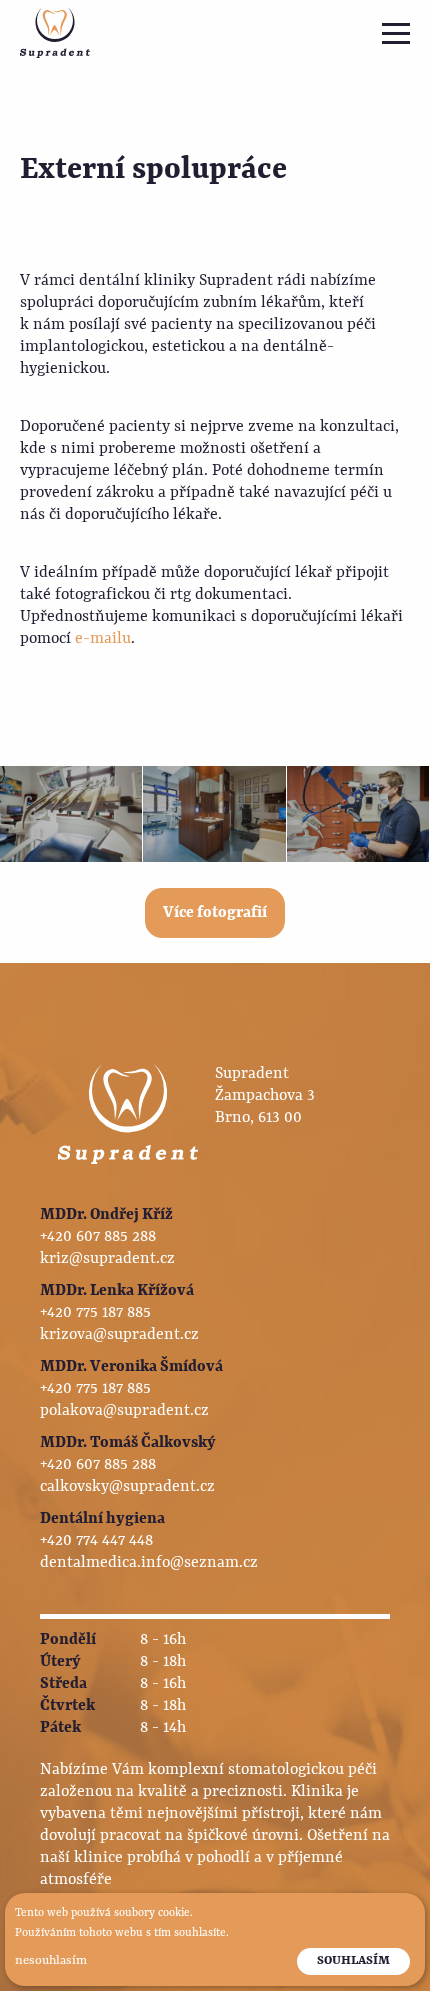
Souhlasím (353, 1960)
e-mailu (103, 639)
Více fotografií (215, 913)
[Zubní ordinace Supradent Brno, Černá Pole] (55, 32)
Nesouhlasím (51, 1960)
